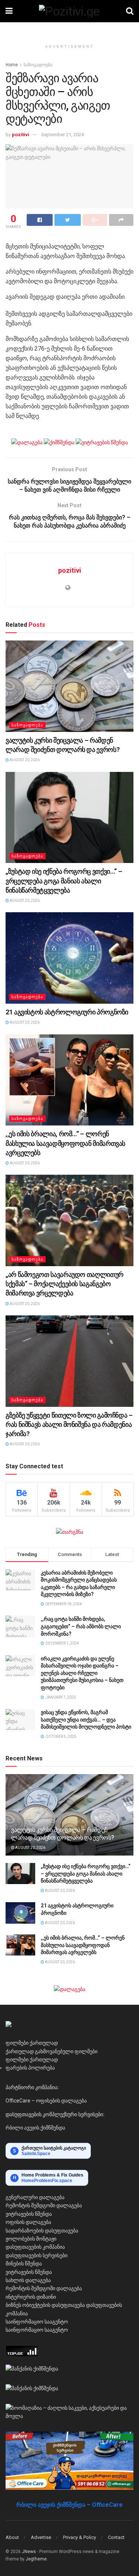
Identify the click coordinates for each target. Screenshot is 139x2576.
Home (12, 65)
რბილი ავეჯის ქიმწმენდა (35, 2128)
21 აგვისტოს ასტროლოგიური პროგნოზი (67, 1012)
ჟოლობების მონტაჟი (31, 2239)
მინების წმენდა (24, 2264)
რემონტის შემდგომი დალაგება (44, 2205)
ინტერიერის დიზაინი (31, 2297)
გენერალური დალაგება (35, 2197)
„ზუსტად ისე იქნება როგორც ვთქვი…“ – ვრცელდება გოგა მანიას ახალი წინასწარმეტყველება (64, 881)
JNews (29, 2552)
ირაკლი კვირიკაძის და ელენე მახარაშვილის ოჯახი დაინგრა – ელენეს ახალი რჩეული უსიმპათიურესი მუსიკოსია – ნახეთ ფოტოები (82, 1673)
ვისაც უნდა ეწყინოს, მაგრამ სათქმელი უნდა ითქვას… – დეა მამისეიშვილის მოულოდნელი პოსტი (86, 1719)
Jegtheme (36, 2559)
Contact (116, 2537)
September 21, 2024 (62, 135)
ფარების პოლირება (30, 2068)
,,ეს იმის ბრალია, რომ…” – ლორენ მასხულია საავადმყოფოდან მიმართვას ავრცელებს (65, 1143)
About (12, 2537)
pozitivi (21, 135)
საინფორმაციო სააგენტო (37, 2322)
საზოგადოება (38, 65)
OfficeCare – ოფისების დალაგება (46, 2101)
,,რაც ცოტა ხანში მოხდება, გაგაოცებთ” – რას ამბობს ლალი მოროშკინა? (81, 1626)
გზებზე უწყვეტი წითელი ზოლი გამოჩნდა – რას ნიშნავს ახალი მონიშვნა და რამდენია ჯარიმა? (69, 1424)
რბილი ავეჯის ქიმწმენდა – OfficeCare (69, 2505)
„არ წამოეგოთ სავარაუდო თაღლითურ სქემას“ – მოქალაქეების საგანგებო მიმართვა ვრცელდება (64, 1284)
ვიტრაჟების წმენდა (29, 2214)
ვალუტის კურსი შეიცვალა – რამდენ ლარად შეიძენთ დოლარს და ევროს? (62, 1834)
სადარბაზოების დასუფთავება (42, 2231)
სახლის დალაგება (28, 2280)
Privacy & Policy (80, 2537)
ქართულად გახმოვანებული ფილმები (52, 2051)
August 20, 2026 (24, 760)
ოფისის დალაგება (28, 2222)
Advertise (41, 2537)
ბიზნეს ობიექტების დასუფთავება (45, 2305)
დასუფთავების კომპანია (35, 2247)
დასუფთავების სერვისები (37, 2255)
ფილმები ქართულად (32, 2043)
